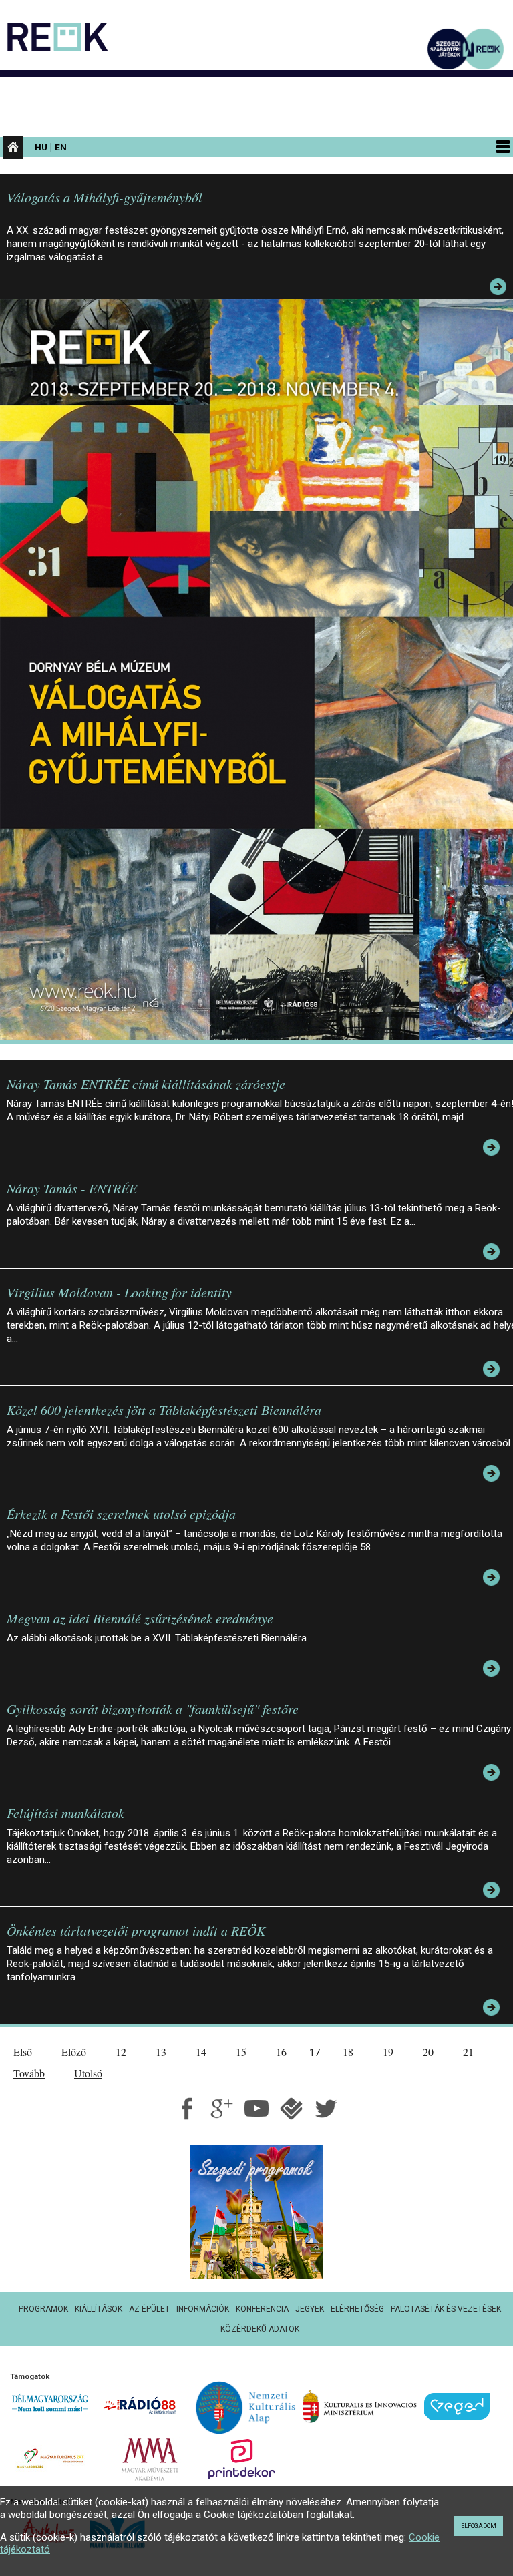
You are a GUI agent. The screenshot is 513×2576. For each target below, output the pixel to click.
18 (348, 2052)
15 (241, 2052)
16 (281, 2052)
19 (388, 2052)
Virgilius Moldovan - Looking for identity (119, 1292)
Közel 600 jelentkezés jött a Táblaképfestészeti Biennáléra (164, 1410)
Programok (43, 2309)
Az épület (149, 2309)
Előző (74, 2052)
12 (121, 2052)
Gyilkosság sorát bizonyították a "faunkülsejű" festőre (153, 1709)
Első (23, 2052)
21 (468, 2052)
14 (201, 2052)
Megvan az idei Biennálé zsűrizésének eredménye (140, 1618)
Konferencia (262, 2309)
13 (161, 2052)
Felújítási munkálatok (65, 1813)
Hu (41, 147)
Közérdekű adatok (260, 2329)
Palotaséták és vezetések (446, 2309)
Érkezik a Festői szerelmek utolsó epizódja (121, 1514)
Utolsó (88, 2073)
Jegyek (310, 2309)
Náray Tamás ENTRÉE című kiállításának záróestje (146, 1084)
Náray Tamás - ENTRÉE (72, 1188)
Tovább (29, 2073)
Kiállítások (99, 2309)
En (61, 147)
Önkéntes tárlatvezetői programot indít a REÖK (136, 1930)
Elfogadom (479, 2526)
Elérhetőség (357, 2309)
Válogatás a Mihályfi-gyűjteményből (105, 197)
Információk (203, 2309)
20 (428, 2052)
